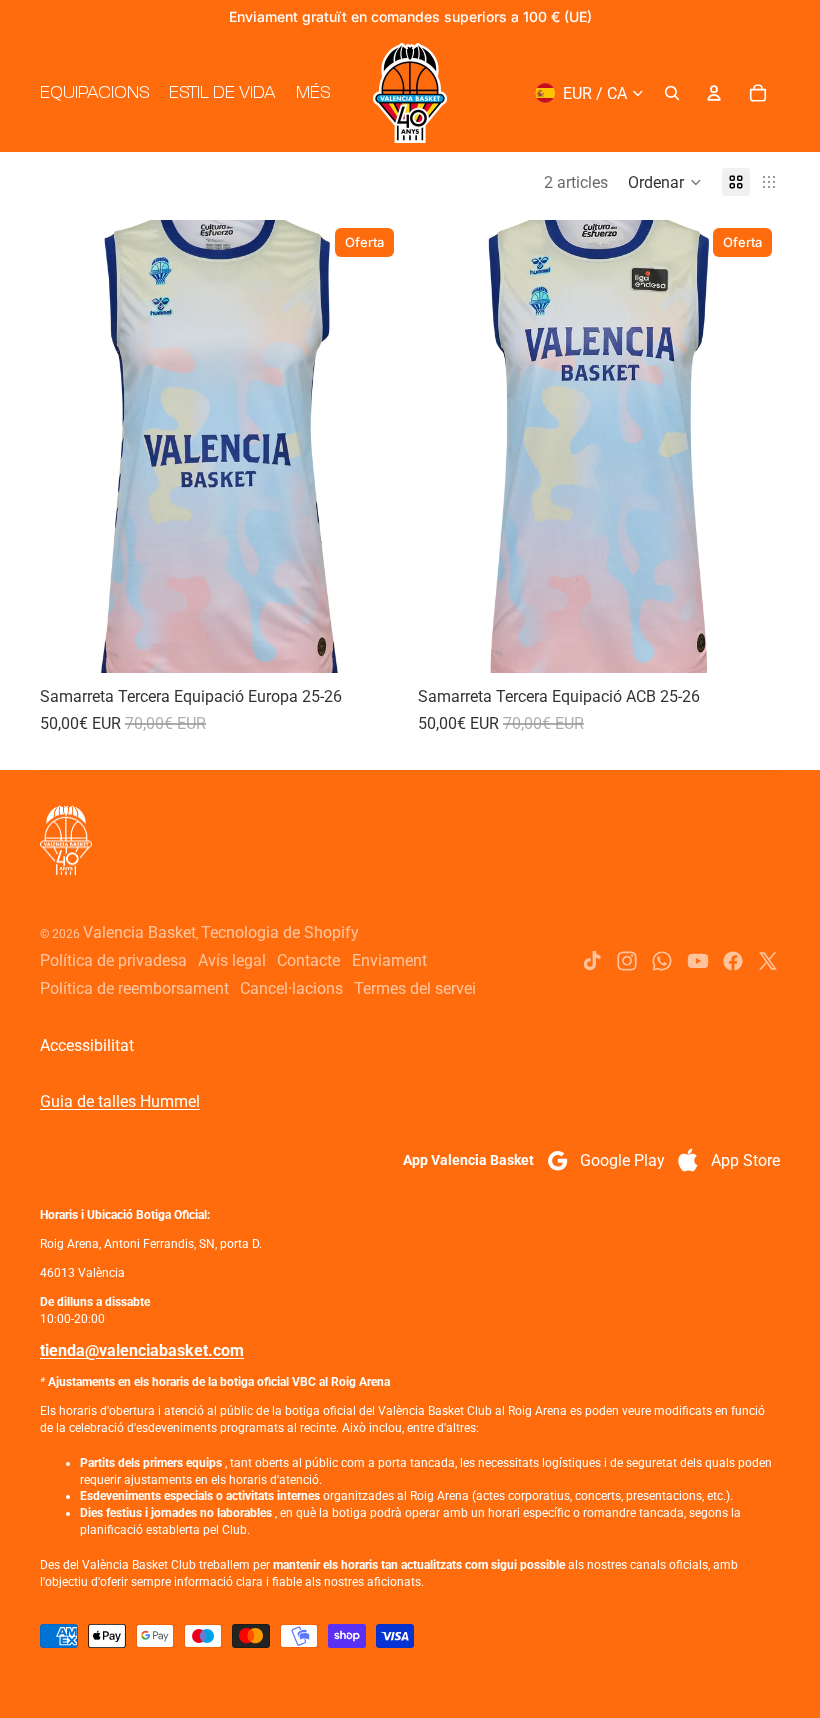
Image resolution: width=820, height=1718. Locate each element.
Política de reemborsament (134, 988)
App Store (745, 1160)
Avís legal (232, 960)
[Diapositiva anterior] (70, 446)
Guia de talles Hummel (120, 1101)
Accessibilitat (87, 1045)
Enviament (389, 960)
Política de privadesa (113, 960)
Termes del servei (415, 988)
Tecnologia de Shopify (280, 932)
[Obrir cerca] (672, 93)
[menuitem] (313, 93)
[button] (665, 182)
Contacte (308, 960)
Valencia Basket (139, 932)
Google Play (622, 1160)
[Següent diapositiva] (372, 446)
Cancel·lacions (291, 988)
